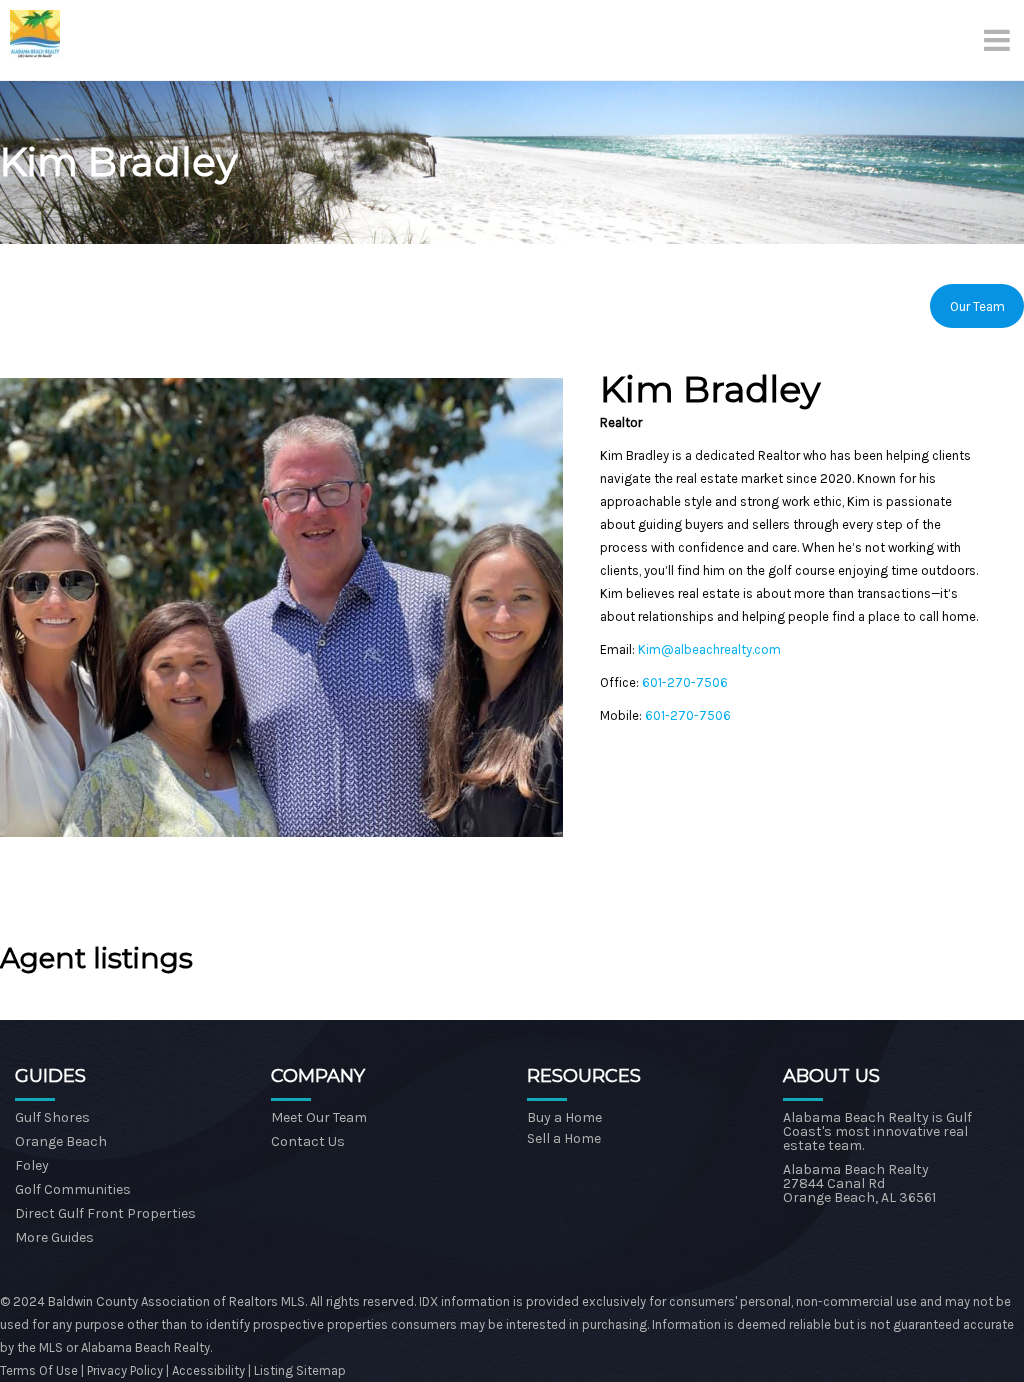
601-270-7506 (685, 682)
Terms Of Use (39, 1370)
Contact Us (308, 1141)
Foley (32, 1165)
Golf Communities (73, 1189)
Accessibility (208, 1370)
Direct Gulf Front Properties (105, 1213)
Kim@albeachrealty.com (709, 649)
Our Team (977, 306)
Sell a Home (564, 1138)
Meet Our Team (319, 1117)
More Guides (54, 1237)
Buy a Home (564, 1117)
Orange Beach (61, 1141)
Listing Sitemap (300, 1370)
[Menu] (999, 40)
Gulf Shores (52, 1117)
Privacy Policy (126, 1370)
